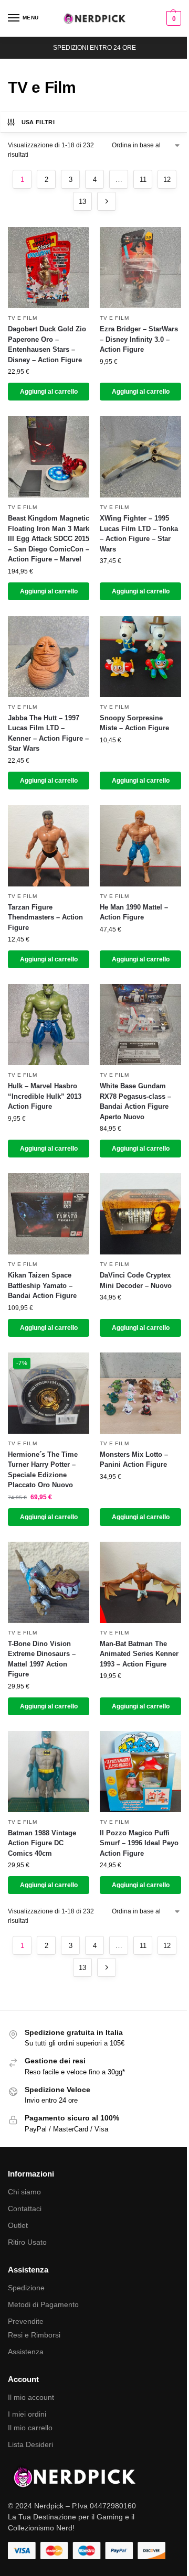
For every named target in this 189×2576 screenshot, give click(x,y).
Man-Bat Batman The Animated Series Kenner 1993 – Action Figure (139, 1654)
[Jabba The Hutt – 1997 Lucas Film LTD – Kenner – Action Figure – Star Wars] (49, 657)
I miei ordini (27, 2414)
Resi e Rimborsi (34, 2335)
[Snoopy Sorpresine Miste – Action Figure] (140, 657)
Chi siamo (24, 2192)
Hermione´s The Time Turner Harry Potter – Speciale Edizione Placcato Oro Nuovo (43, 1470)
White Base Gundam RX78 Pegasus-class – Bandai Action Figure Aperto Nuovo (135, 1101)
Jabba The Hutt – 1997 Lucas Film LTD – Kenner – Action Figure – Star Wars (48, 733)
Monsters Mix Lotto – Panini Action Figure (134, 1460)
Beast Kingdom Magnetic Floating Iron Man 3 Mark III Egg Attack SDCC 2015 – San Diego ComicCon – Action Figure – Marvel (49, 539)
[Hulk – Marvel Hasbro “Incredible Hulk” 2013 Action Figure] (49, 1025)
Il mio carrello (30, 2428)
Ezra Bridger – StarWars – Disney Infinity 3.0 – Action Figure (139, 339)
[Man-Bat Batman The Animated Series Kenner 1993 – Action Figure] (140, 1582)
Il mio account (31, 2397)
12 (167, 180)
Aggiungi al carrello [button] (49, 392)
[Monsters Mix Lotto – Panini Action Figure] (140, 1393)
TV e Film (22, 318)
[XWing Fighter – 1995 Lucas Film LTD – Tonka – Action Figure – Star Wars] (140, 457)
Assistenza (26, 2352)
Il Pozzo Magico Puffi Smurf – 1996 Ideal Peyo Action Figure (139, 1843)
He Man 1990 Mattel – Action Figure (134, 912)
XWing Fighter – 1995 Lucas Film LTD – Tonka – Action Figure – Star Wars (139, 534)
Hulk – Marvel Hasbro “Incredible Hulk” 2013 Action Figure (45, 1096)
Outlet (18, 2225)
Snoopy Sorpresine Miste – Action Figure (134, 723)
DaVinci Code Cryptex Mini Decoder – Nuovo (136, 1280)
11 (143, 180)
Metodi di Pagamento (43, 2304)
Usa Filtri (38, 122)
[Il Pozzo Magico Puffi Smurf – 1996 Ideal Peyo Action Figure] (140, 1772)
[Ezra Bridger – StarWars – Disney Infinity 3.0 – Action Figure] (140, 268)
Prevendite (26, 2321)
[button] (172, 18)
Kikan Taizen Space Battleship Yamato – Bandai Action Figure (42, 1285)
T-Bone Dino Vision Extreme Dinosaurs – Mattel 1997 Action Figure (42, 1659)
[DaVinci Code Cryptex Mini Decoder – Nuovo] (140, 1214)
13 (82, 202)
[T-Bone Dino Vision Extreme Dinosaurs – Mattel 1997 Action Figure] (49, 1582)
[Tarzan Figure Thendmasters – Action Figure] (49, 846)
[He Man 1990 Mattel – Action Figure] (140, 846)
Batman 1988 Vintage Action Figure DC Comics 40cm (42, 1843)
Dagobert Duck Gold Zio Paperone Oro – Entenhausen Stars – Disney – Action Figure (47, 344)
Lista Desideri (30, 2444)
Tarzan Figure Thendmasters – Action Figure (45, 917)
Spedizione (26, 2288)
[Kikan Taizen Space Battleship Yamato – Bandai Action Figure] (49, 1214)
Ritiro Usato (27, 2242)
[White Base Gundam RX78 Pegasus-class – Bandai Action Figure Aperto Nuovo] (140, 1025)
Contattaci (25, 2209)
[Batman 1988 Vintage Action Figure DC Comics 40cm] (49, 1772)
